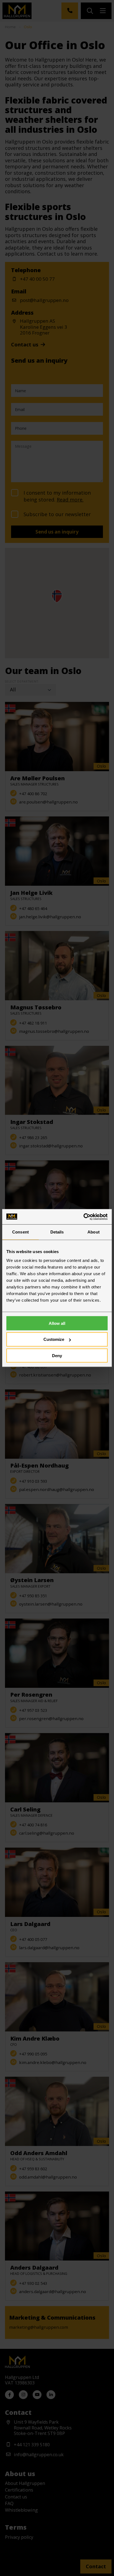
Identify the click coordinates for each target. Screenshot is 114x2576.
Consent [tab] (20, 1232)
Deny (57, 1356)
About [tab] (94, 1232)
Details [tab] (57, 1232)
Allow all (57, 1323)
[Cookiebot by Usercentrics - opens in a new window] (83, 1217)
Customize (54, 1339)
